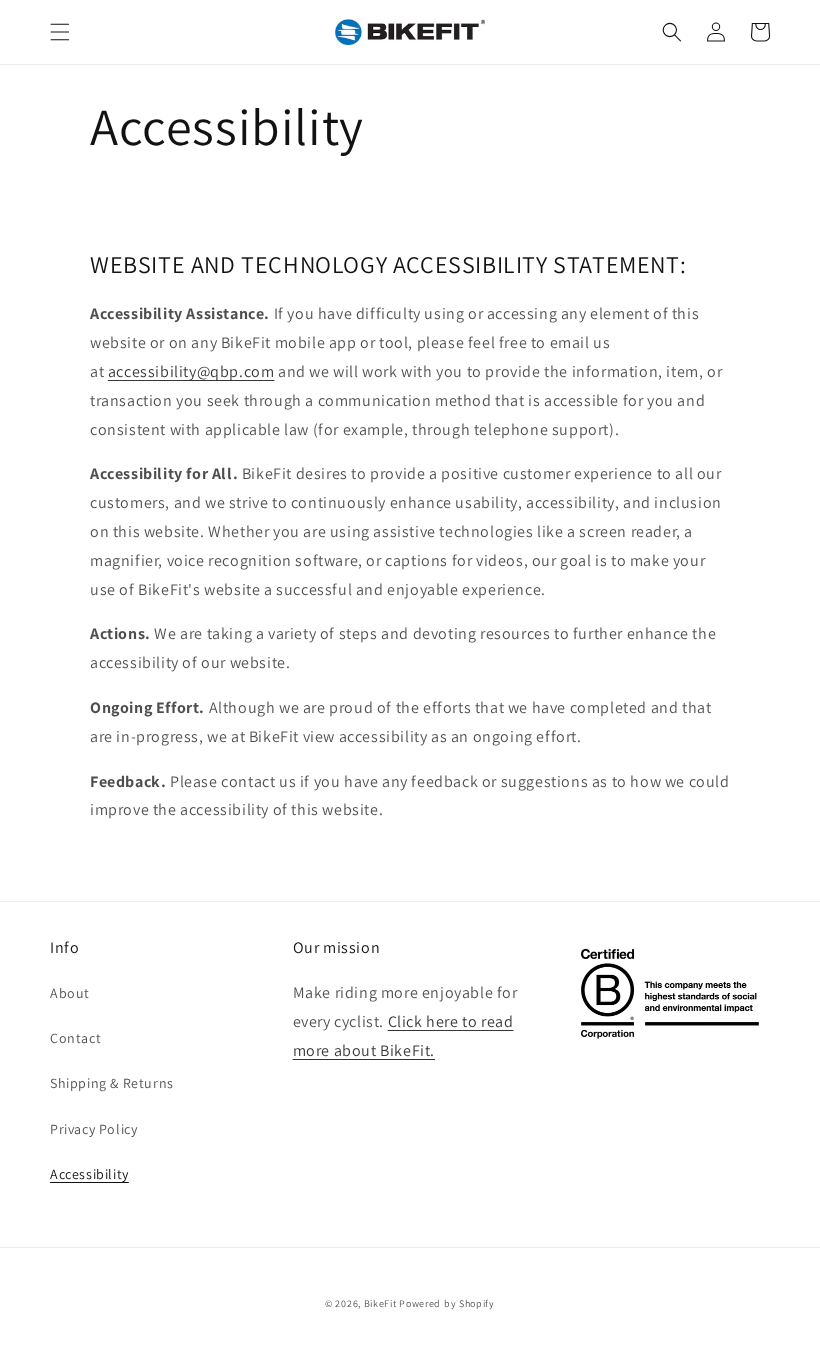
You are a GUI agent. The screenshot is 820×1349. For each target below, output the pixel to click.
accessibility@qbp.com (191, 371)
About (70, 993)
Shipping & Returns (112, 1083)
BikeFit (380, 1303)
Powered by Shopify (447, 1303)
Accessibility (89, 1174)
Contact (75, 1038)
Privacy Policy (93, 1129)
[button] (60, 32)
